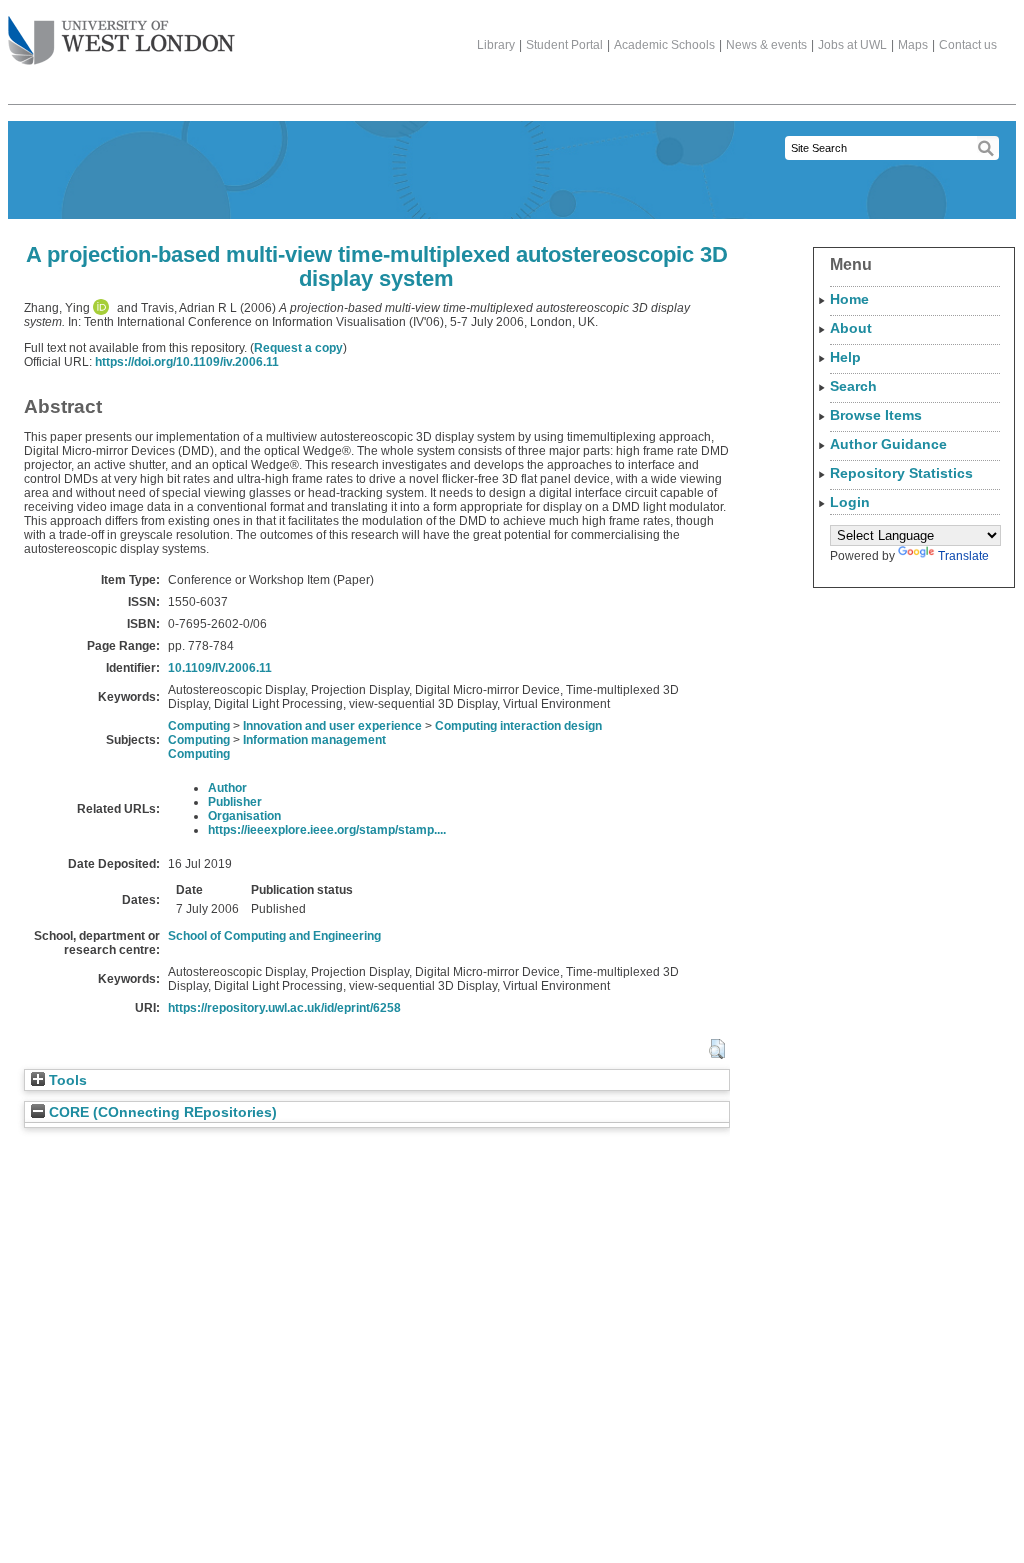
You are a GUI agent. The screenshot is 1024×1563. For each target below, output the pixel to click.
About (851, 328)
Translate (963, 556)
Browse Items (876, 415)
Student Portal (564, 45)
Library (496, 45)
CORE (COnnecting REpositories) (161, 1112)
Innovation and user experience (332, 726)
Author (227, 788)
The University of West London (121, 42)
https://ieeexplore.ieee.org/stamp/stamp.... (327, 830)
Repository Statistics (901, 473)
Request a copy (298, 348)
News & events (766, 45)
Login (850, 502)
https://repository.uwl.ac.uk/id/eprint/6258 (284, 1008)
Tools (66, 1080)
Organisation (244, 816)
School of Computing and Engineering (274, 936)
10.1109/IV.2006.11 (220, 668)
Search (853, 386)
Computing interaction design (518, 726)
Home (849, 299)
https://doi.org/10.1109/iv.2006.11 (187, 362)
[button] (716, 1049)
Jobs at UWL (852, 45)
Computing (199, 726)
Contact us (968, 45)
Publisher (235, 802)
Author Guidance (888, 444)
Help (845, 357)
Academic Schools (664, 45)
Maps (913, 45)
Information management (314, 740)
